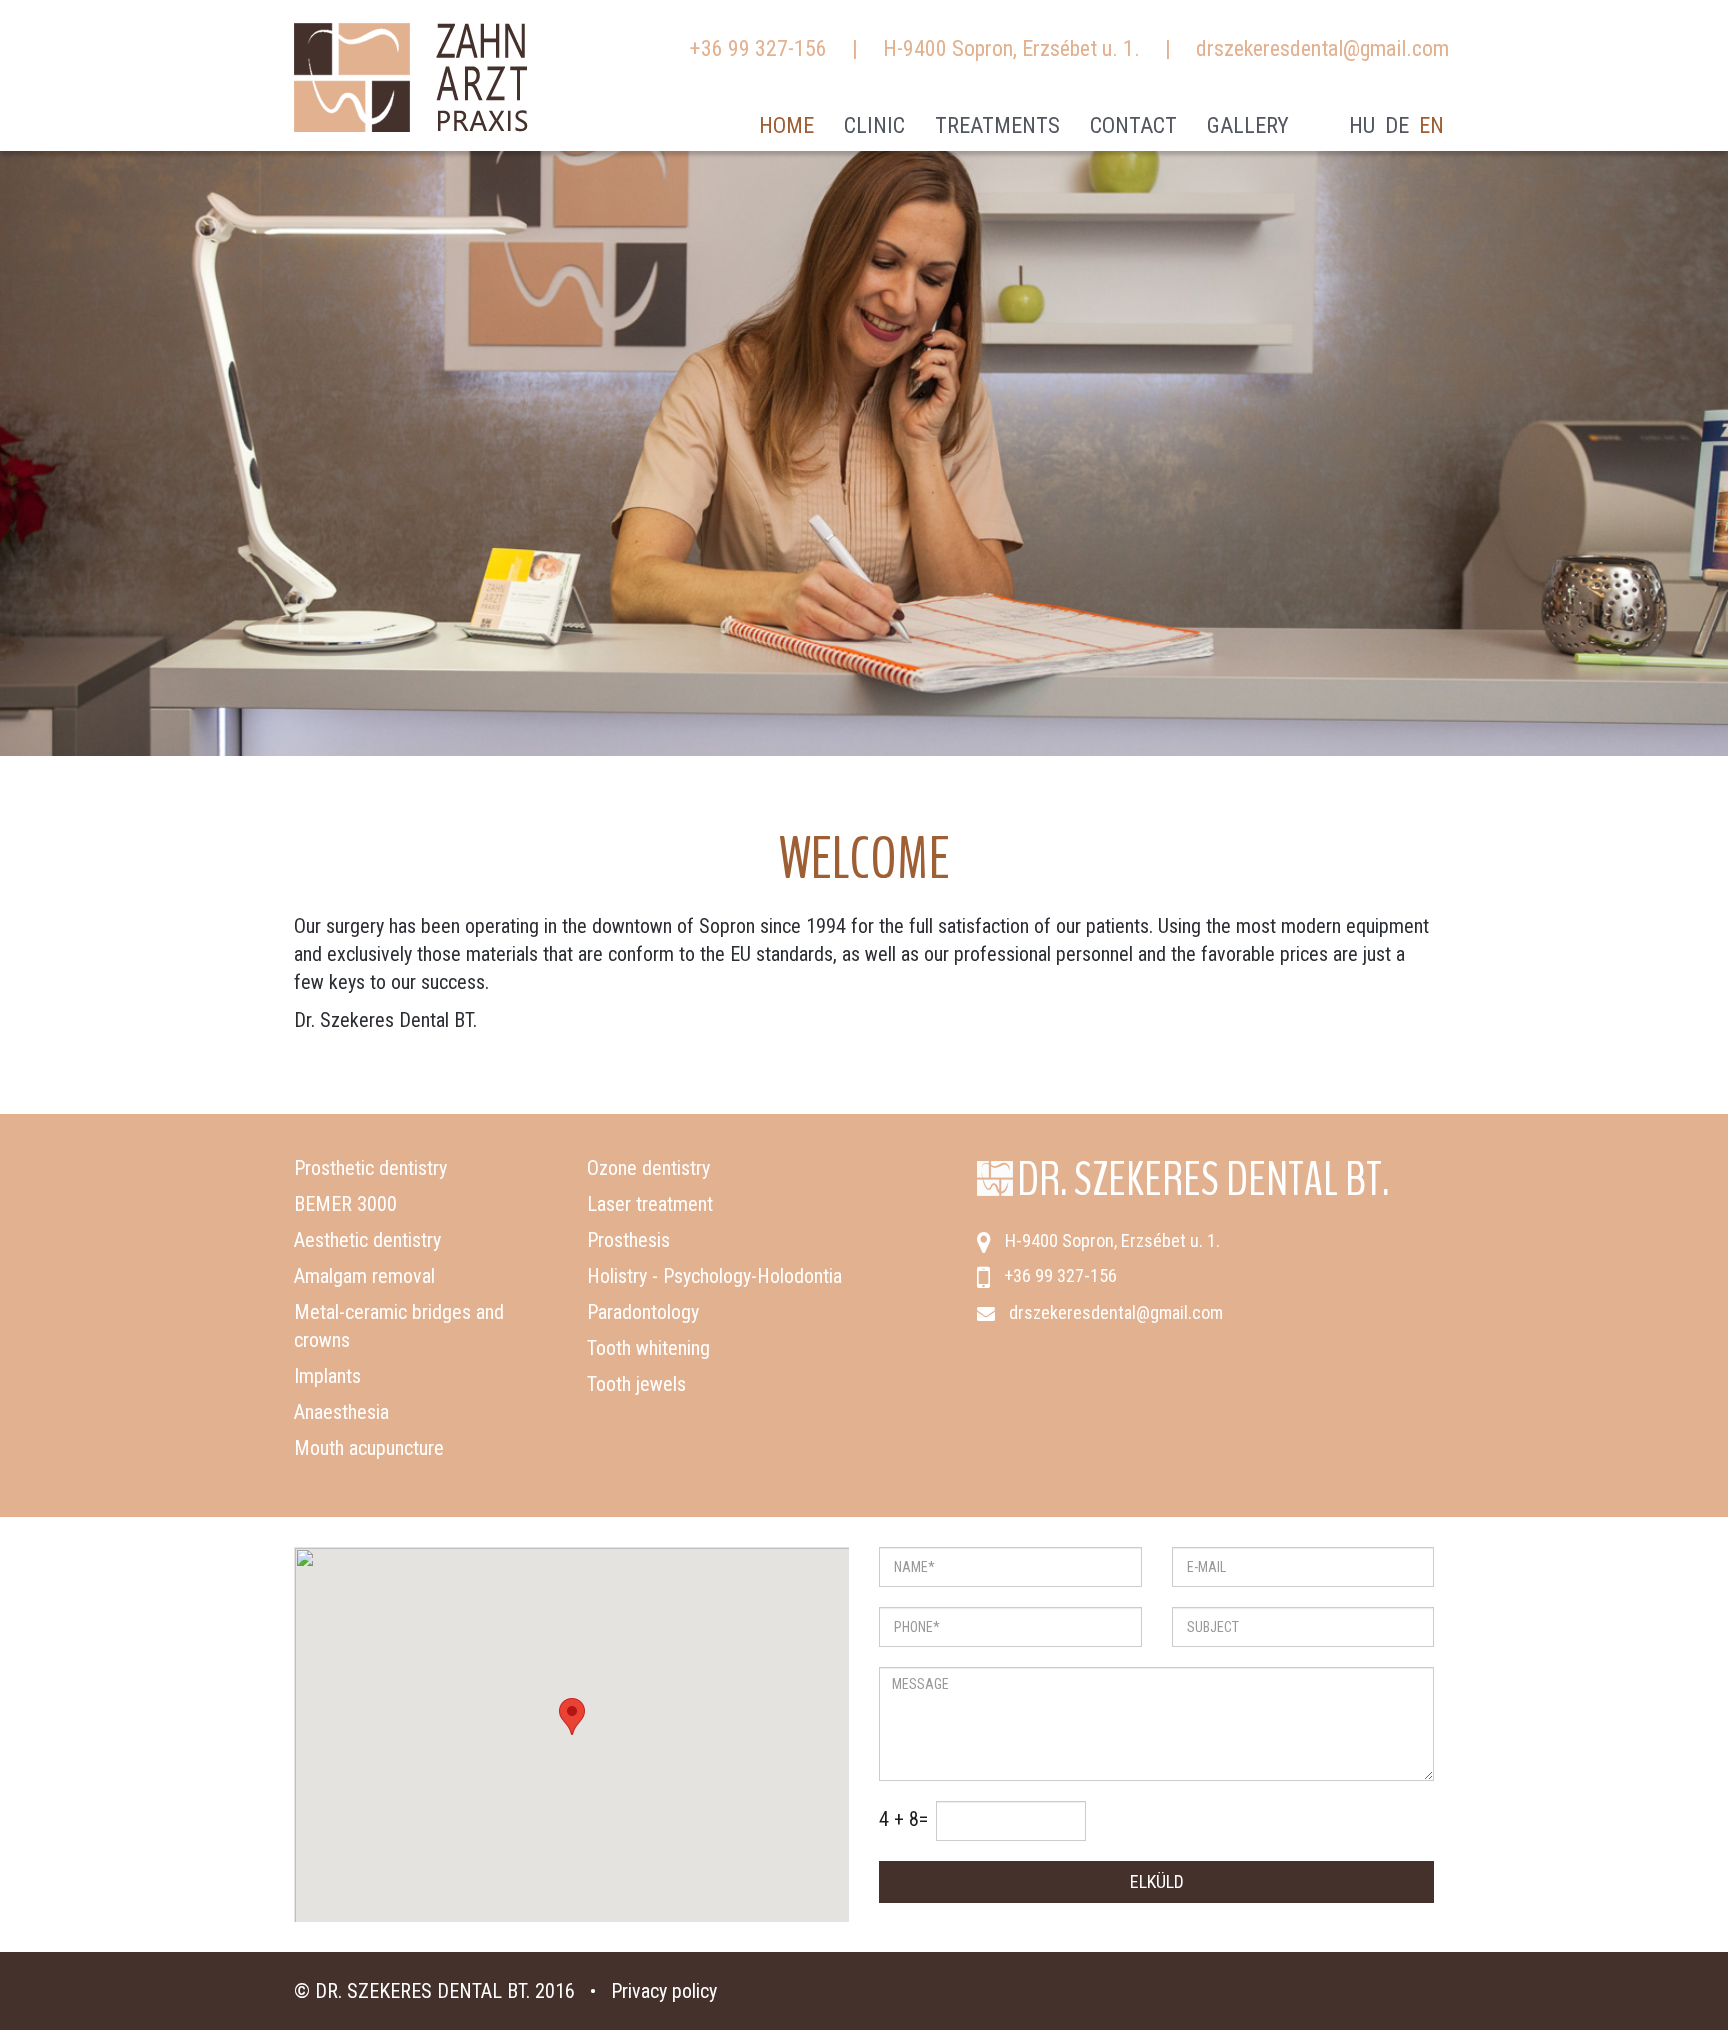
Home (786, 125)
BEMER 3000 (345, 1204)
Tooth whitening (648, 1348)
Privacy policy (664, 1991)
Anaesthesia (341, 1412)
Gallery (1248, 125)
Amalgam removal (364, 1276)
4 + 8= (903, 1819)
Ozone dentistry (648, 1168)
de (1397, 125)
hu (1362, 125)
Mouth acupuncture (369, 1448)
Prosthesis (628, 1240)
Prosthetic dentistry (370, 1168)
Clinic (874, 125)
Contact (1133, 125)
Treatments (997, 125)
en (1431, 125)
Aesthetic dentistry (367, 1240)
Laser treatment (650, 1204)
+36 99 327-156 (758, 48)
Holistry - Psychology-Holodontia (714, 1276)
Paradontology (643, 1312)
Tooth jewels (636, 1384)
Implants (327, 1376)
